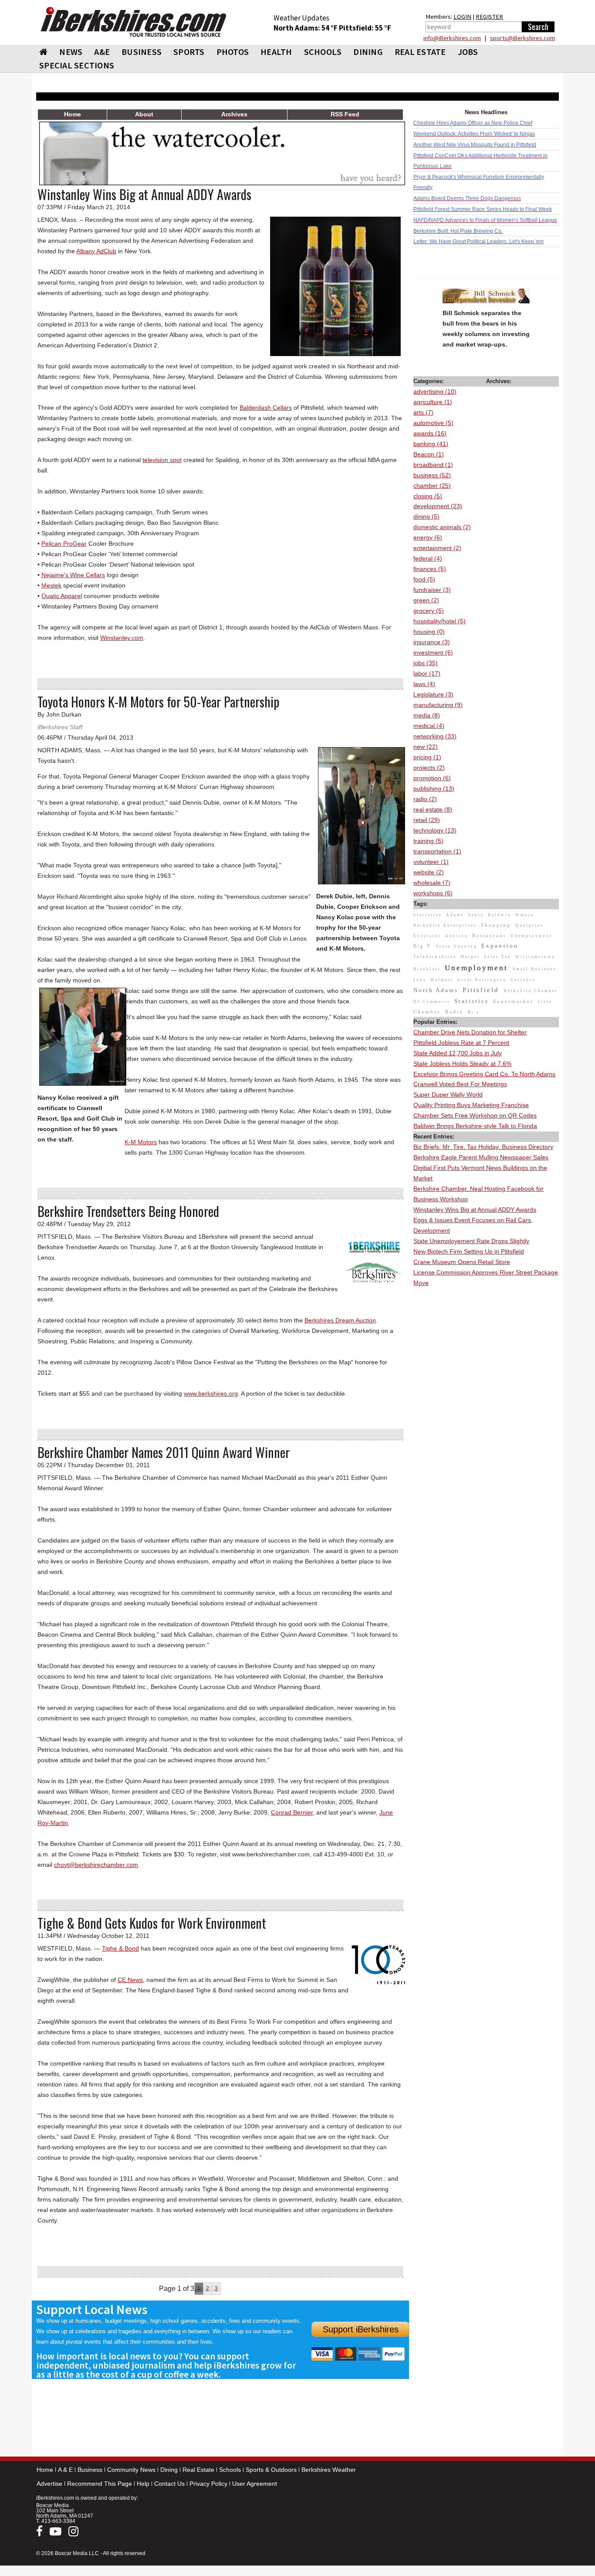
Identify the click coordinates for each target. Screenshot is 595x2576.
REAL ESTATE (420, 52)
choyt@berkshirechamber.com (96, 1865)
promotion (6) (432, 778)
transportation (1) (437, 851)
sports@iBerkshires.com (522, 38)
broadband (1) (433, 465)
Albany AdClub (96, 251)
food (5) (424, 579)
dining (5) (426, 517)
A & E (65, 2470)
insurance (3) (432, 642)
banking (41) (431, 444)
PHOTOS (233, 52)
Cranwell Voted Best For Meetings (460, 1084)
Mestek (51, 585)
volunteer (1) (431, 862)
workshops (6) (433, 893)
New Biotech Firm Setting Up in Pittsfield (469, 1251)
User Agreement (255, 2484)
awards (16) (430, 433)
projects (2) (429, 768)
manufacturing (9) (438, 705)
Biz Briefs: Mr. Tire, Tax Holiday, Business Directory (483, 1147)
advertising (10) (435, 391)
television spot (162, 460)
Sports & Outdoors (271, 2470)
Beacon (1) (429, 454)
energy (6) (428, 537)
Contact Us (169, 2484)
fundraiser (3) (432, 590)
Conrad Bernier (292, 1812)
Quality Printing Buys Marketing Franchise (471, 1105)
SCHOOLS (323, 52)
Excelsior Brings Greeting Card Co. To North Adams (484, 1074)
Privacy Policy (208, 2484)
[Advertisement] (486, 1419)
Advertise (49, 2484)
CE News (130, 1980)
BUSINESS (142, 52)
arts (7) (423, 412)
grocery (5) (429, 611)
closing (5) (428, 496)
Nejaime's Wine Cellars (73, 575)
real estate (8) (433, 809)
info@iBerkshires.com (452, 38)
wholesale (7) (432, 883)
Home (45, 2470)
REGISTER (489, 17)
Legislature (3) (433, 694)
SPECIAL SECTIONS (77, 65)
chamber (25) (432, 486)
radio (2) (425, 799)
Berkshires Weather (329, 2470)
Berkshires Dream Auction (340, 1320)
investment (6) (433, 652)
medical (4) (429, 726)
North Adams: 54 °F (306, 28)
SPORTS (189, 52)
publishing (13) (434, 788)
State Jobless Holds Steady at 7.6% (462, 1064)
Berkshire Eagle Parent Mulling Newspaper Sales (481, 1157)
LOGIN (462, 17)
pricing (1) (427, 757)
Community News (131, 2470)
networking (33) (435, 736)
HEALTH (276, 52)
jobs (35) (426, 663)
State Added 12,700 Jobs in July (458, 1053)
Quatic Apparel (62, 596)
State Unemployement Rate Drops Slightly (471, 1241)
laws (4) (424, 684)
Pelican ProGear (64, 544)
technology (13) (435, 830)
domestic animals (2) (442, 527)
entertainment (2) (437, 548)
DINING (368, 52)
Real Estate (198, 2470)
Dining (169, 2470)
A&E (102, 52)
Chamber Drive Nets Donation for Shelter (470, 1032)
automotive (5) (433, 423)
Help (143, 2484)
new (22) (426, 747)
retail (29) (427, 820)
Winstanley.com (122, 638)
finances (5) (430, 569)
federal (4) (428, 558)
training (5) (428, 841)
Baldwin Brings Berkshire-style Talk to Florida (475, 1126)
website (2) (429, 872)
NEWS (71, 52)
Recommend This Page (100, 2484)
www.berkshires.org (211, 1393)
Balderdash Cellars (266, 408)
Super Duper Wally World (448, 1094)
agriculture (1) (433, 402)
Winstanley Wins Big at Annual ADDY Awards (475, 1210)
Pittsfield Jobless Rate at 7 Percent (461, 1043)
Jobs (468, 52)
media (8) (427, 715)
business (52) (432, 475)
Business (90, 2470)
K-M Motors (141, 1142)
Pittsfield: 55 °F (365, 28)
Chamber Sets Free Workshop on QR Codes (475, 1115)
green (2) (426, 600)
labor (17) (427, 673)
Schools (230, 2470)
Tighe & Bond (120, 1948)
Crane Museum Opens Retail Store (462, 1262)
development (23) (438, 506)
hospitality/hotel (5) (439, 621)
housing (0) (429, 632)
